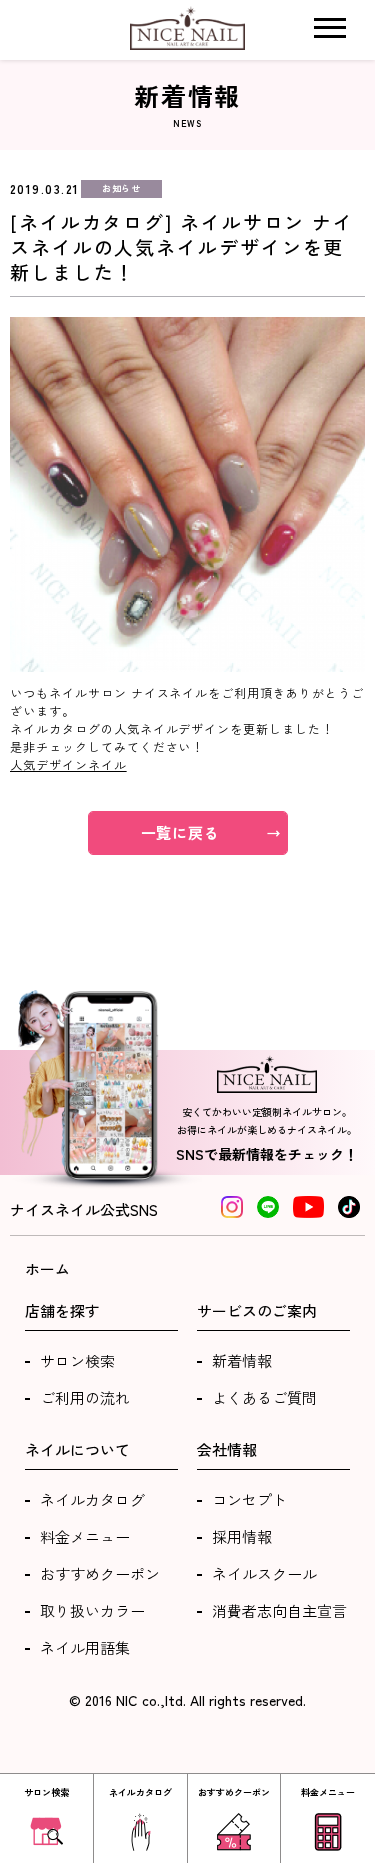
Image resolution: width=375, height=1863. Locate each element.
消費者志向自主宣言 (279, 1610)
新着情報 (242, 1360)
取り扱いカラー (92, 1610)
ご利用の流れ (85, 1397)
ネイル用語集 (85, 1647)
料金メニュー (85, 1536)
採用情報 (242, 1536)
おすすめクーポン (100, 1573)
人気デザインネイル (68, 764)
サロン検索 (77, 1360)
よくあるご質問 (264, 1397)
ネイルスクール (264, 1573)
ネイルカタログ (92, 1499)
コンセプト (249, 1499)
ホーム (47, 1268)
